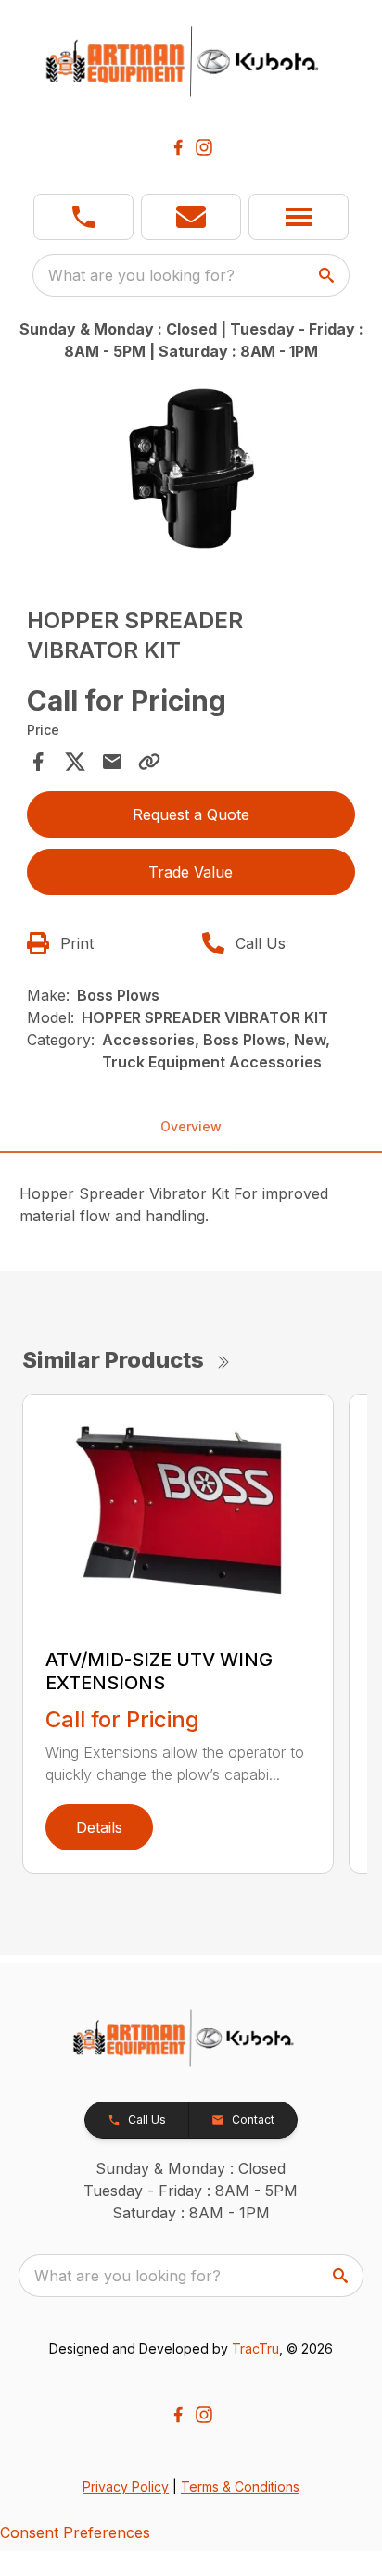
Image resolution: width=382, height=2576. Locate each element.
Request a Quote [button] (191, 814)
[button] (83, 217)
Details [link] (99, 1827)
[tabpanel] (191, 471)
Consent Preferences (75, 2532)
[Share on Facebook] (38, 762)
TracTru (255, 2349)
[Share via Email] (112, 762)
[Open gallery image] (191, 468)
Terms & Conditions (240, 2487)
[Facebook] (178, 147)
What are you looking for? (141, 275)
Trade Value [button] (191, 872)
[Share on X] (75, 762)
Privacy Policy (126, 2487)
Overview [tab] (191, 1126)
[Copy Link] (149, 762)
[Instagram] (204, 147)
